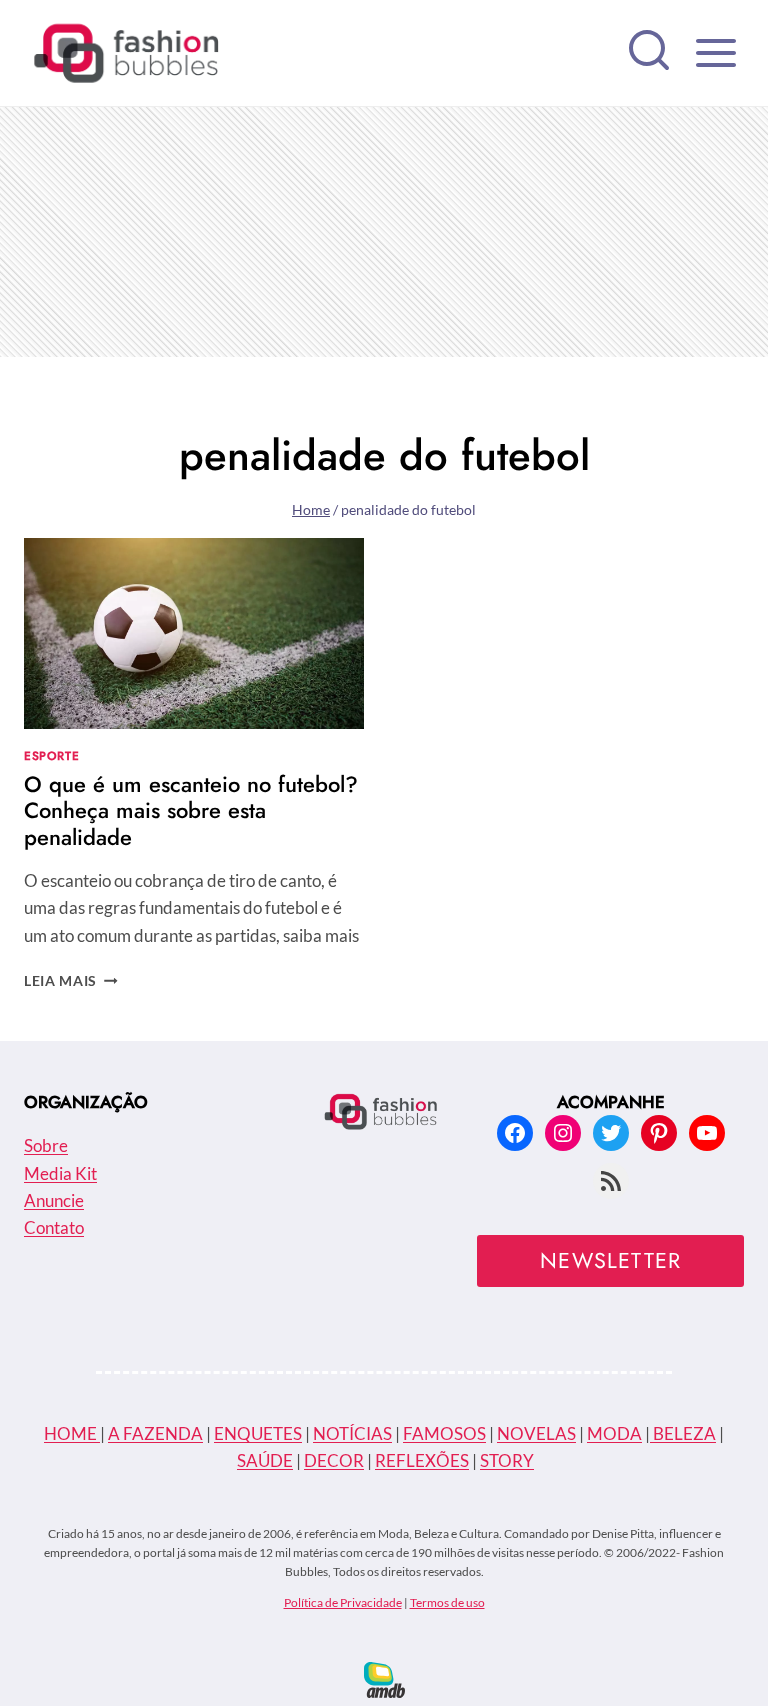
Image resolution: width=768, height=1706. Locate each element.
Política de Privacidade (343, 1602)
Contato (54, 1227)
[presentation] (194, 633)
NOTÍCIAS (352, 1433)
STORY (507, 1460)
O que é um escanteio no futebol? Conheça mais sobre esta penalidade (191, 810)
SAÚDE (265, 1460)
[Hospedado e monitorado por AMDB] (384, 1679)
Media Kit (60, 1173)
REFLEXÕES (422, 1460)
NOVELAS (536, 1433)
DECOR (334, 1460)
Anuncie (54, 1200)
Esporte (51, 755)
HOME (72, 1433)
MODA (614, 1433)
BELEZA (683, 1433)
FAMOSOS (444, 1433)
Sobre (46, 1145)
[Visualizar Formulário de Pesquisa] (649, 53)
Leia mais (71, 981)
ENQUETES (258, 1433)
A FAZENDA (155, 1433)
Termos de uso (447, 1602)
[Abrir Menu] (715, 52)
